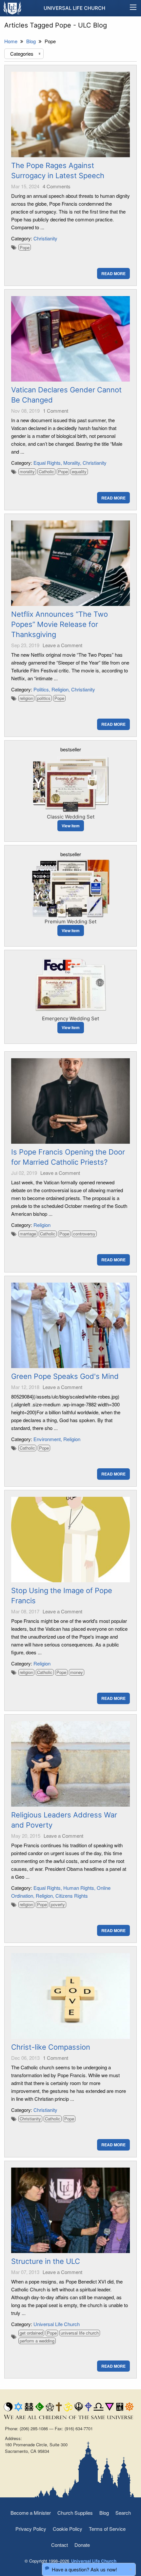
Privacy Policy (31, 2529)
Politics (41, 689)
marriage (28, 1234)
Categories (26, 54)
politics (44, 698)
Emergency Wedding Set (70, 1018)
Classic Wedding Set (71, 817)
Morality (72, 463)
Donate (82, 2545)
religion (26, 698)
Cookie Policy (68, 2529)
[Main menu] (133, 8)
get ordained (31, 2333)
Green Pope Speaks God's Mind (65, 1376)
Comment (56, 411)
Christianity (45, 238)
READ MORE (113, 273)
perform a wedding (37, 2341)
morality (27, 471)
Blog (104, 2513)
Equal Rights (47, 463)
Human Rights (79, 1888)
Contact (60, 2545)
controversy (84, 1234)
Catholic (46, 471)
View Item (71, 826)
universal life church (80, 2333)
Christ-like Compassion (51, 2047)
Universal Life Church (74, 8)
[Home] (13, 8)
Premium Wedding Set (70, 921)
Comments (57, 186)
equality (79, 471)
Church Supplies (75, 2513)
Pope (25, 247)
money (77, 1672)
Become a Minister (31, 2513)
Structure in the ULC (46, 2261)
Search (123, 2513)
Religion (60, 689)
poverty (58, 1904)
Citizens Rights (72, 1896)
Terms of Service (107, 2529)
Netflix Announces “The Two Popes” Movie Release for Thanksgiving (60, 624)
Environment (47, 1439)
